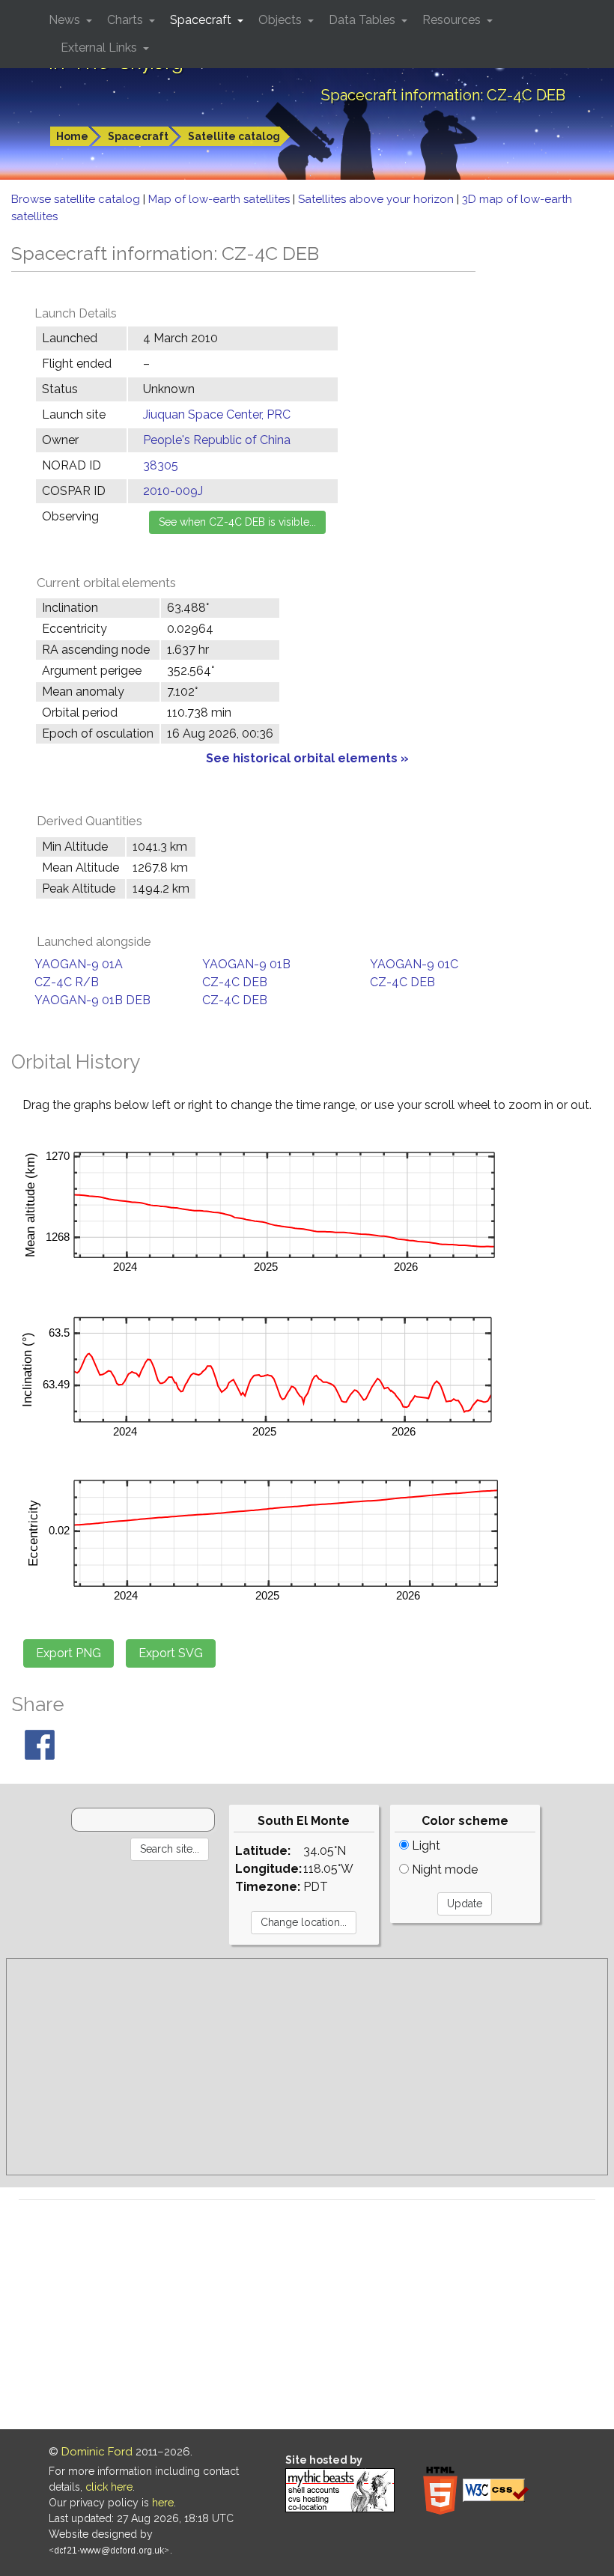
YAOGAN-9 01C (414, 964)
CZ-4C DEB (235, 982)
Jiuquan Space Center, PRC (217, 414)
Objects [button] (282, 20)
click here (109, 2487)
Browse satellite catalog (77, 199)
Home (72, 136)
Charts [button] (127, 20)
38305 (161, 465)
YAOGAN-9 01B (246, 964)
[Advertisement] (307, 2067)
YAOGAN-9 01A (79, 964)
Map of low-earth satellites (221, 199)
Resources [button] (453, 20)
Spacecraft (138, 136)
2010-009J (173, 491)
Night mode (443, 1869)
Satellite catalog (234, 136)
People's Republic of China (217, 440)
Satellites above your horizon (377, 199)
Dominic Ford (97, 2452)
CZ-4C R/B (67, 982)
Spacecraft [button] (202, 20)
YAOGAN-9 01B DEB (92, 1000)
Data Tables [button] (364, 20)
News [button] (66, 20)
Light (425, 1846)
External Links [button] (100, 48)
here (163, 2503)
